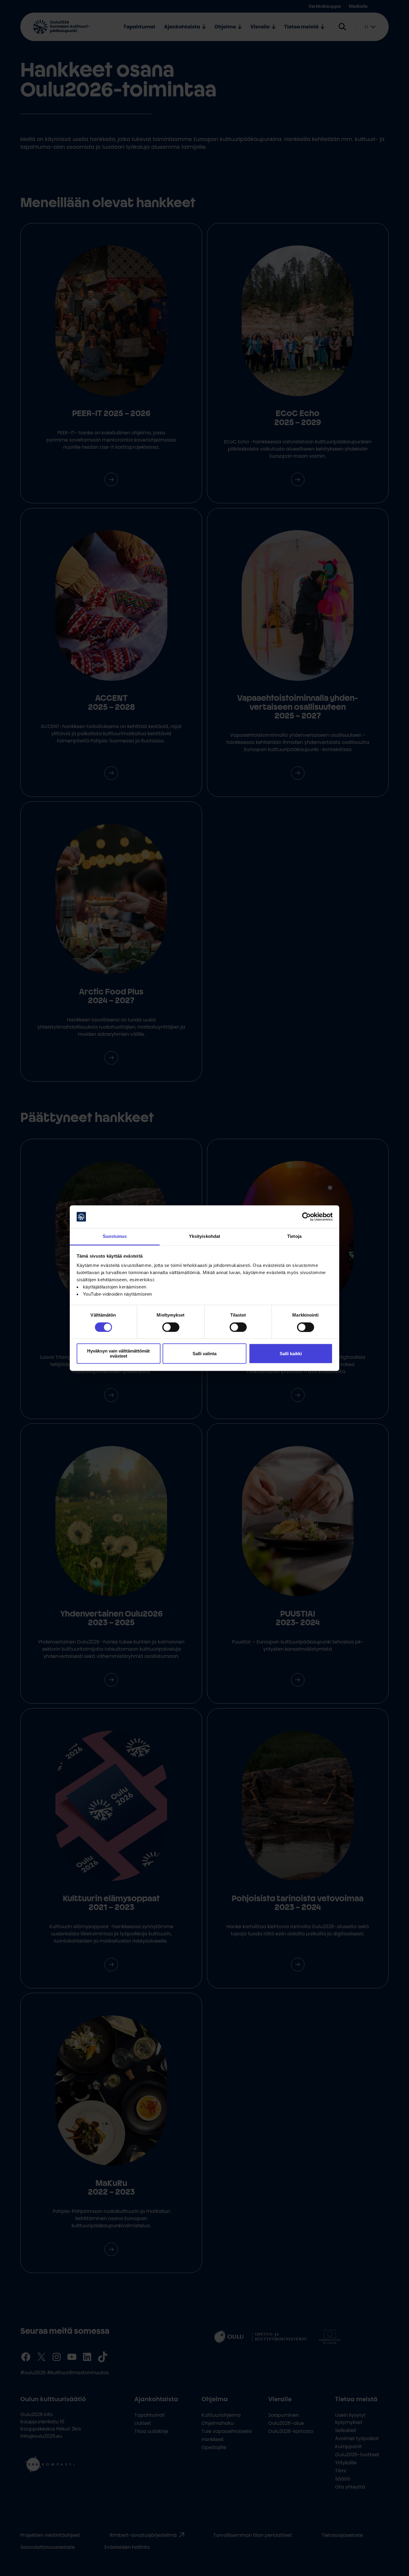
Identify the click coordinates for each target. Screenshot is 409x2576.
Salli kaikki (291, 1354)
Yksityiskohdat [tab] (205, 1237)
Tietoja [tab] (294, 1237)
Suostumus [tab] (115, 1237)
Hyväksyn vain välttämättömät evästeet (118, 1354)
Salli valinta (205, 1354)
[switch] (171, 1327)
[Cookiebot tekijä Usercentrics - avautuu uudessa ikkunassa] (306, 1217)
